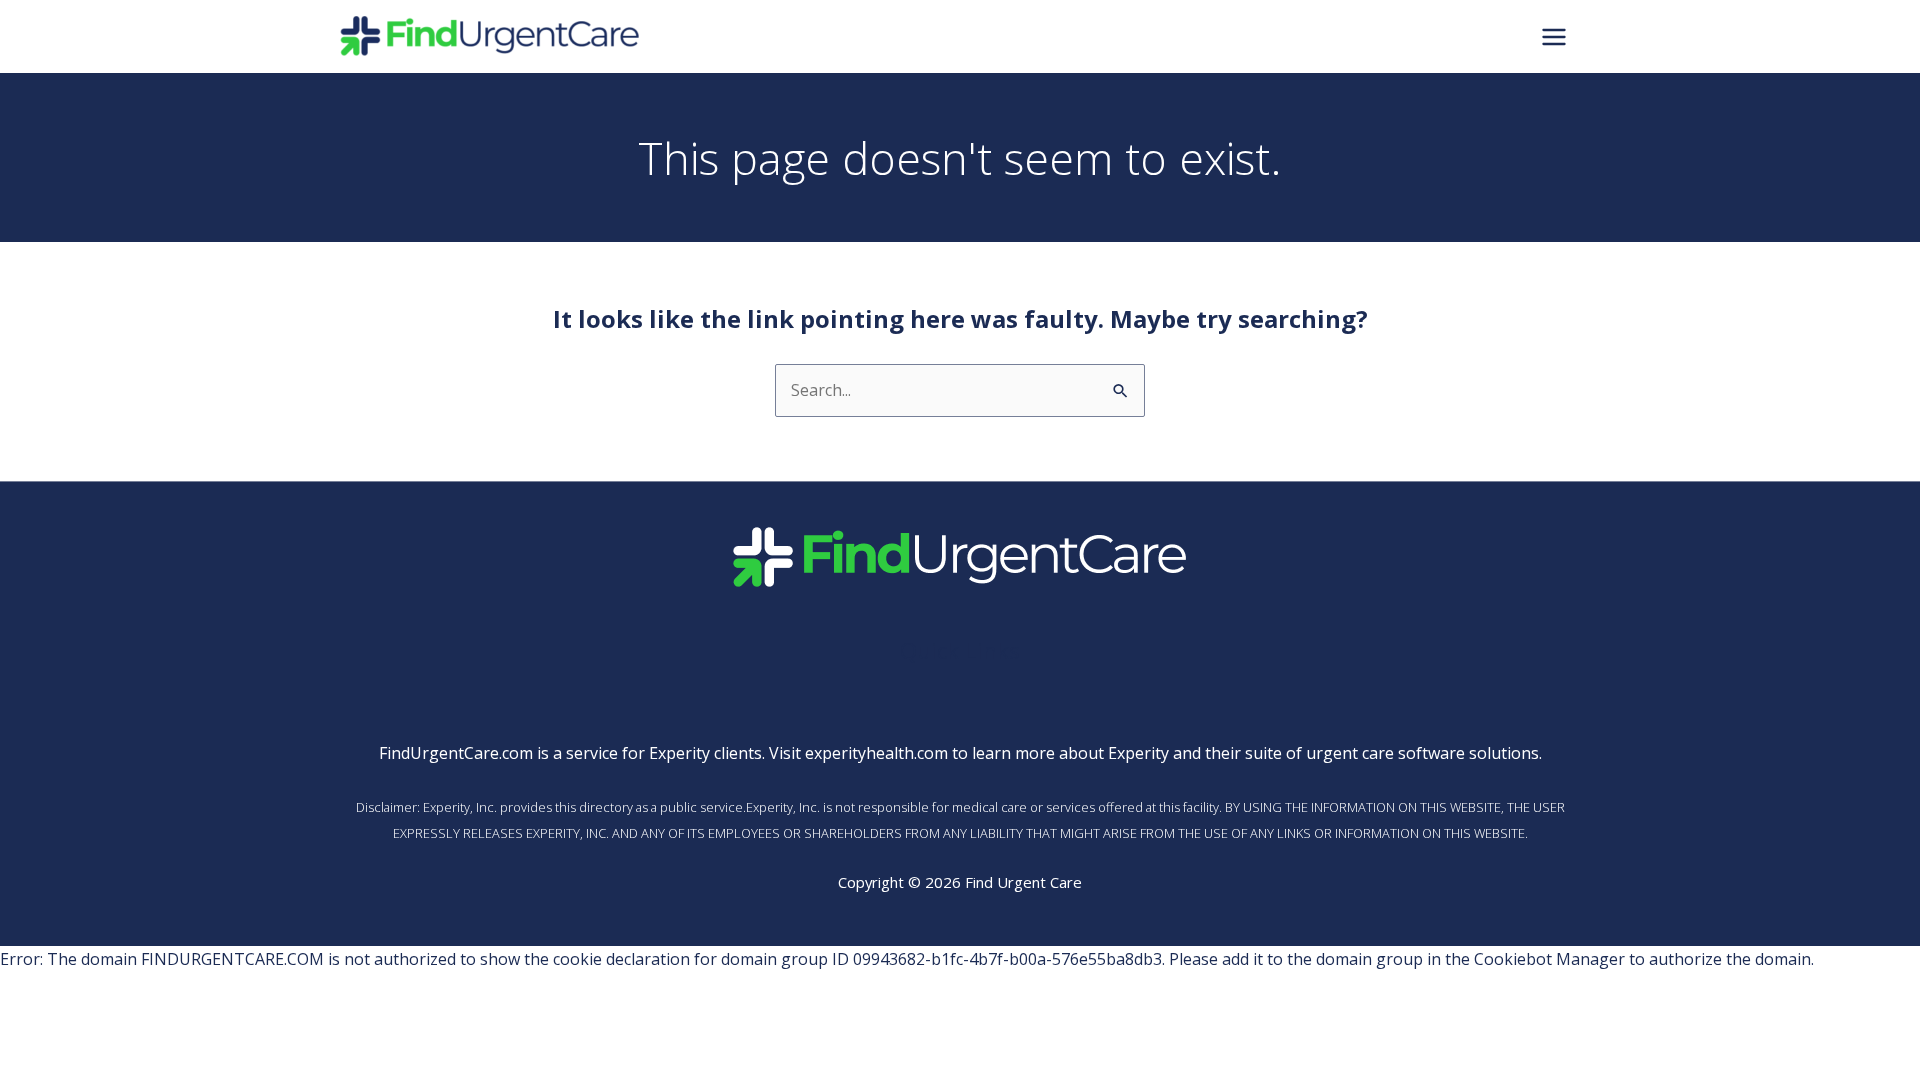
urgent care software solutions (1422, 753)
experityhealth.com (876, 753)
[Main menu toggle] (1554, 36)
